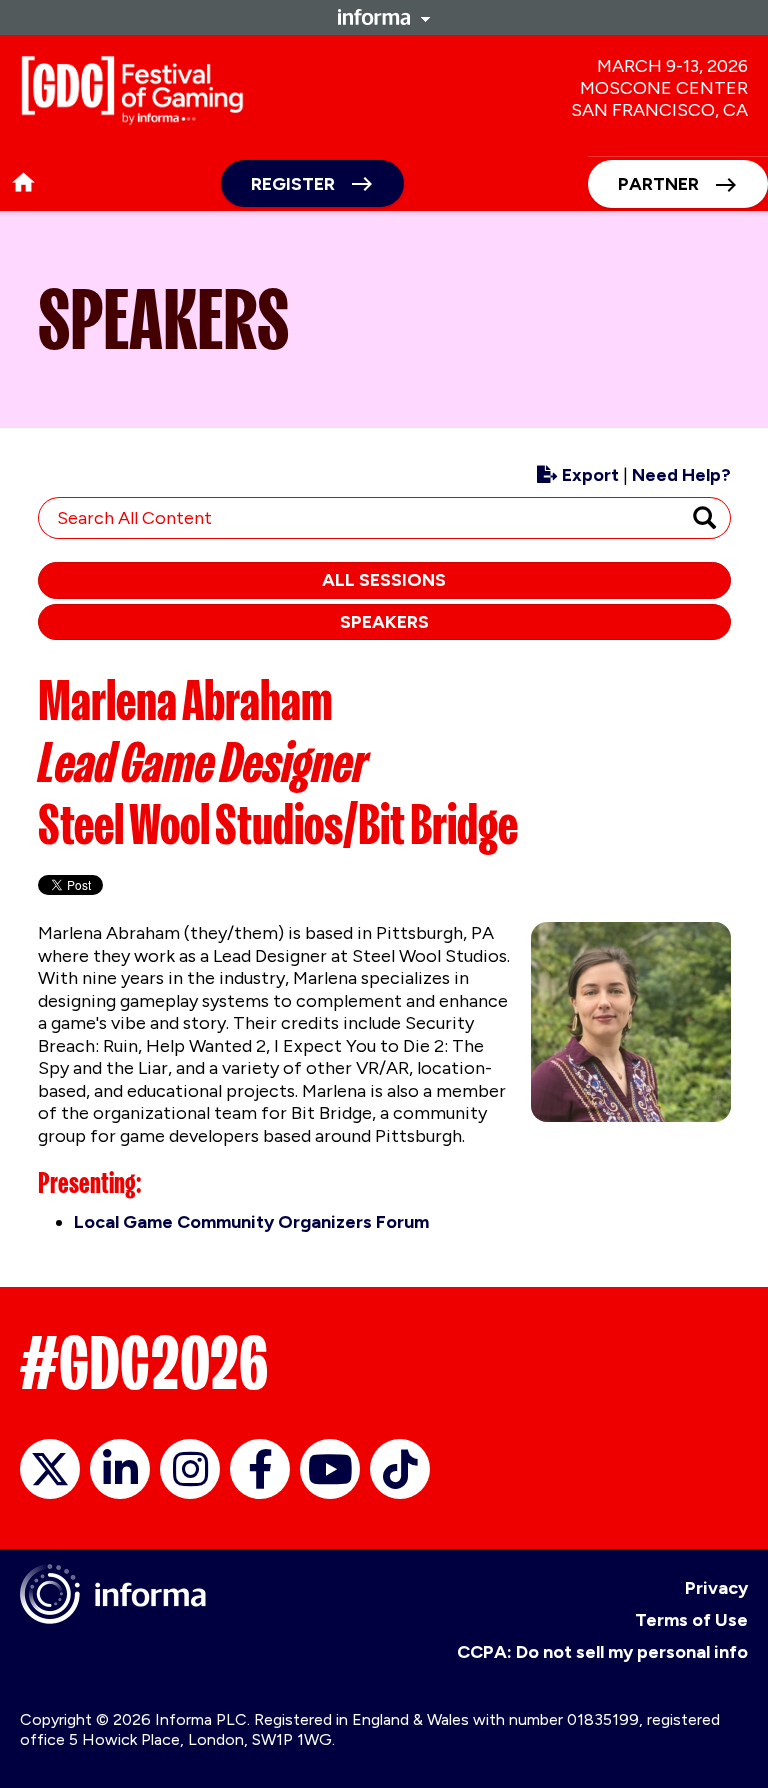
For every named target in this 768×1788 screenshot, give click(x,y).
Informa (384, 17)
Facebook (260, 1469)
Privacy (716, 1588)
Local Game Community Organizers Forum (251, 1222)
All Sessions (384, 580)
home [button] (23, 182)
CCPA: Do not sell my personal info (602, 1652)
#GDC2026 (144, 1363)
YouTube (330, 1469)
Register (293, 184)
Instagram (190, 1469)
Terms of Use (691, 1620)
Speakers (384, 622)
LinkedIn (120, 1469)
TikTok (400, 1469)
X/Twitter (50, 1469)
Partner (658, 184)
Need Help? (681, 475)
